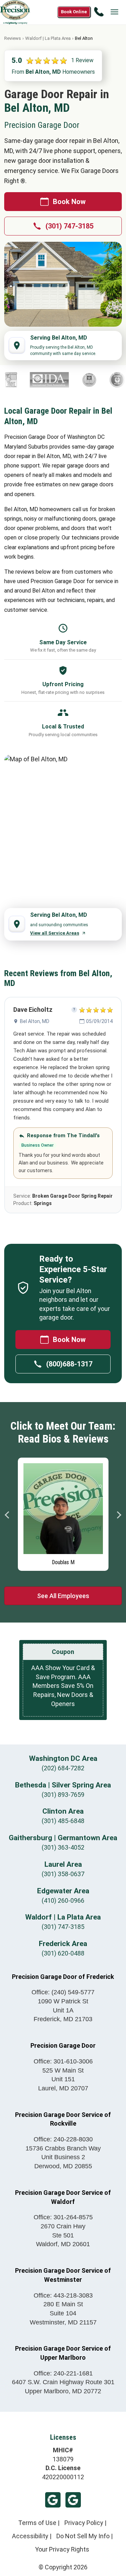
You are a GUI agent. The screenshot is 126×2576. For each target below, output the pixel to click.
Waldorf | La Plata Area (48, 38)
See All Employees (63, 1596)
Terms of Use (37, 2523)
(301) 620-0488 (63, 1953)
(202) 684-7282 (63, 1768)
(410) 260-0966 (63, 1900)
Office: (63, 1992)
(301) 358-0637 (63, 1874)
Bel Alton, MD (35, 1021)
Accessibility (30, 2536)
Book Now (69, 202)
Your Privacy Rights (62, 2549)
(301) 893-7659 (63, 1795)
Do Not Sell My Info (83, 2536)
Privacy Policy (84, 2523)
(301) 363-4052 (63, 1847)
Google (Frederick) (73, 2500)
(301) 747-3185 (69, 226)
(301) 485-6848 (63, 1821)
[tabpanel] (63, 1512)
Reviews (13, 38)
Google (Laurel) (53, 2500)
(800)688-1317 (69, 1364)
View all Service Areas (55, 933)
